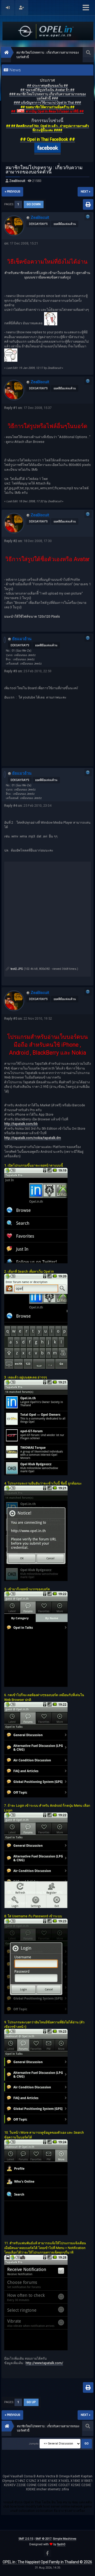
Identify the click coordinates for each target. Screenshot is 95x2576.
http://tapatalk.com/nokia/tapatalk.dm (33, 1138)
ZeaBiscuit (17, 181)
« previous (12, 192)
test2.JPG (16, 969)
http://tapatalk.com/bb (21, 1124)
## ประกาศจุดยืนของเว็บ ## (47, 86)
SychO (61, 2544)
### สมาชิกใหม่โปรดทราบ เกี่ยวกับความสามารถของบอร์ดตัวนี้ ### (47, 96)
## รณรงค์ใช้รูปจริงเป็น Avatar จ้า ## (47, 90)
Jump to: (34, 2444)
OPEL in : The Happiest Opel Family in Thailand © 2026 (47, 2562)
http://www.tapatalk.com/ (44, 2363)
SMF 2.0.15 (26, 2539)
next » (85, 192)
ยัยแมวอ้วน (22, 639)
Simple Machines (65, 2539)
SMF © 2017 (43, 2539)
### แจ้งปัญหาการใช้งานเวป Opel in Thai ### (47, 102)
